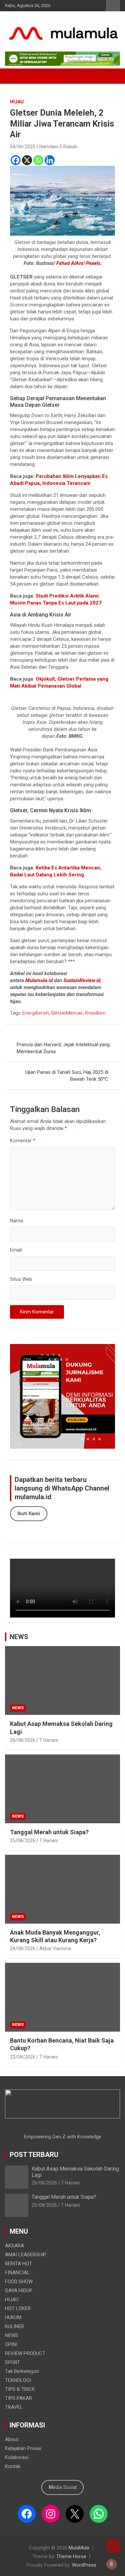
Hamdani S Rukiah (58, 147)
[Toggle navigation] (13, 76)
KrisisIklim (95, 1013)
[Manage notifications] (111, 2564)
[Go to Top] (113, 2546)
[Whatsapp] (38, 160)
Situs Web (21, 1279)
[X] (27, 160)
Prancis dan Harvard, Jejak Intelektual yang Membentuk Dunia (63, 1048)
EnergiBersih (36, 1013)
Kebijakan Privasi (23, 2448)
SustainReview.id (82, 980)
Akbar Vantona (55, 1949)
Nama (16, 1221)
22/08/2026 (23, 2057)
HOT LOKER (18, 2308)
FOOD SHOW (19, 2282)
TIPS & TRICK (20, 2389)
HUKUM (13, 2317)
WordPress (84, 2565)
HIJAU (17, 102)
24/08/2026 (23, 1949)
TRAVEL (14, 2407)
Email (16, 1250)
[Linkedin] (50, 160)
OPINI (11, 2344)
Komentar (23, 1141)
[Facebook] (16, 160)
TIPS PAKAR (18, 2398)
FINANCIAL (17, 2273)
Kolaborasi (17, 2457)
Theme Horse (71, 2556)
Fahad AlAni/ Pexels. (79, 263)
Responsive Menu (113, 6)
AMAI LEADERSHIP (26, 2255)
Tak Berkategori (22, 2371)
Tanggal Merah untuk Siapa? (49, 1832)
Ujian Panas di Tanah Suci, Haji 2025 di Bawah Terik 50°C (67, 1076)
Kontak (13, 2466)
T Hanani (49, 1740)
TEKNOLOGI (18, 2380)
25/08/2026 (23, 1841)
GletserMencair (67, 1013)
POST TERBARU (34, 2155)
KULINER (14, 2326)
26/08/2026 (23, 1740)
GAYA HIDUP (19, 2291)
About (12, 2439)
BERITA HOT (18, 2264)
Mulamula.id (39, 980)
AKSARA (14, 2246)
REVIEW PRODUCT (25, 2353)
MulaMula (79, 2548)
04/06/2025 (23, 147)
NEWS (19, 1637)
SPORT (12, 2362)
